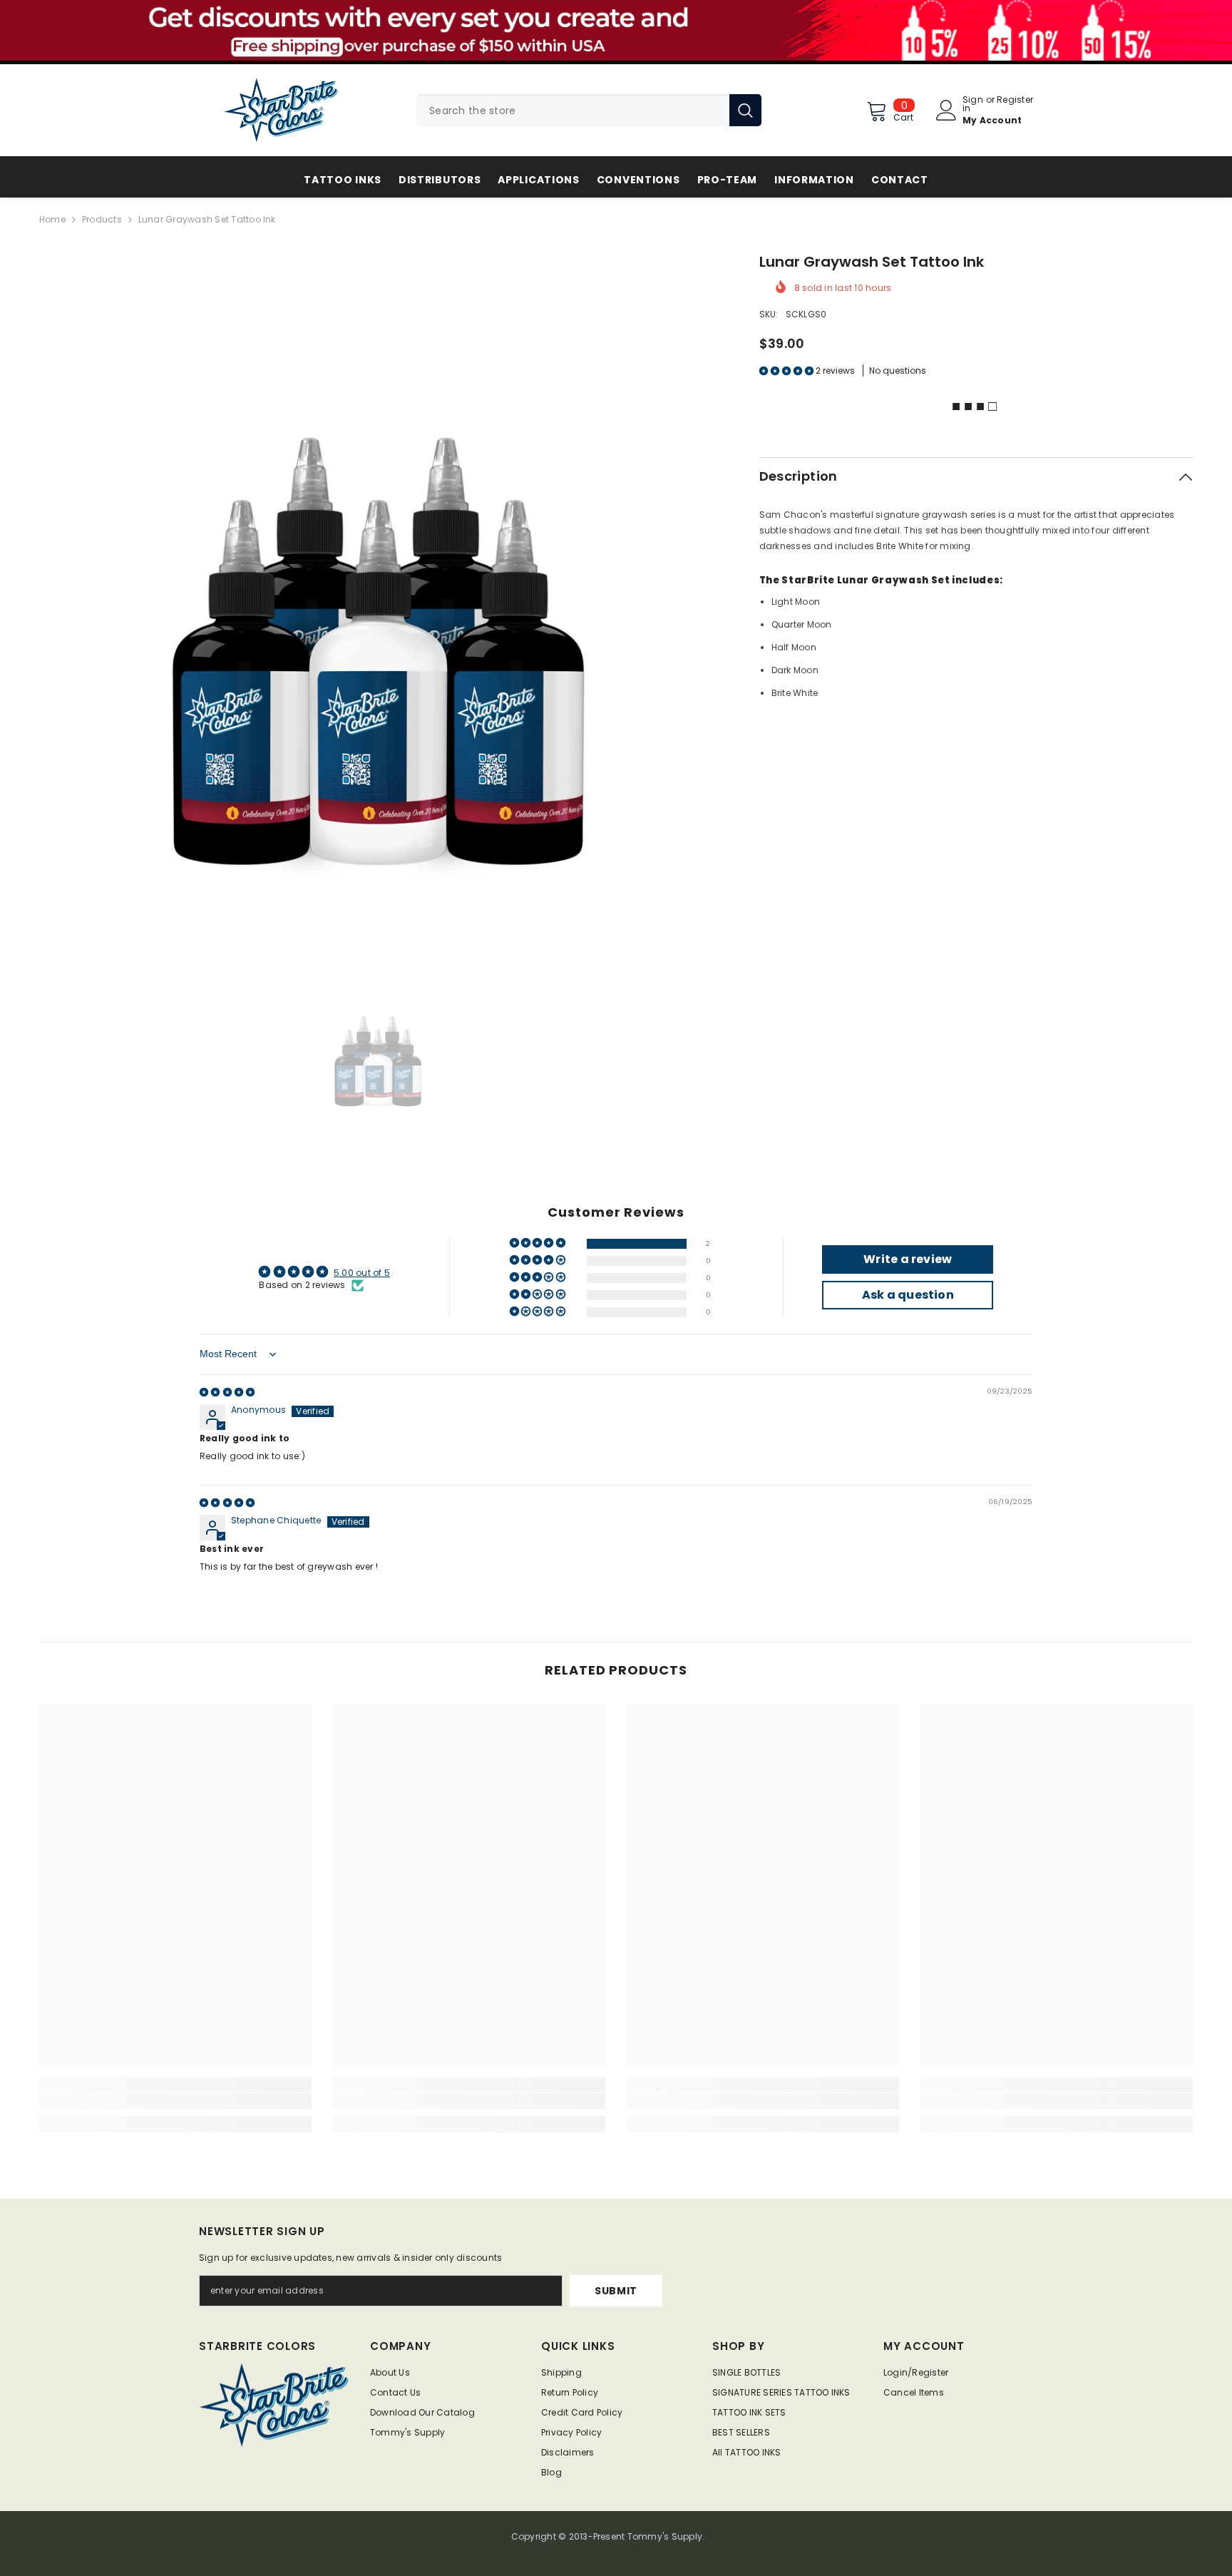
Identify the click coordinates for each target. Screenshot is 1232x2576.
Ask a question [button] (908, 1295)
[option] (378, 590)
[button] (787, 370)
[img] (227, 1392)
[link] (175, 2101)
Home (52, 219)
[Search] (589, 110)
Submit (616, 2291)
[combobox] (573, 110)
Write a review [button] (908, 1259)
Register (1015, 101)
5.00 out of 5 (362, 1273)
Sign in (973, 104)
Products (102, 219)
